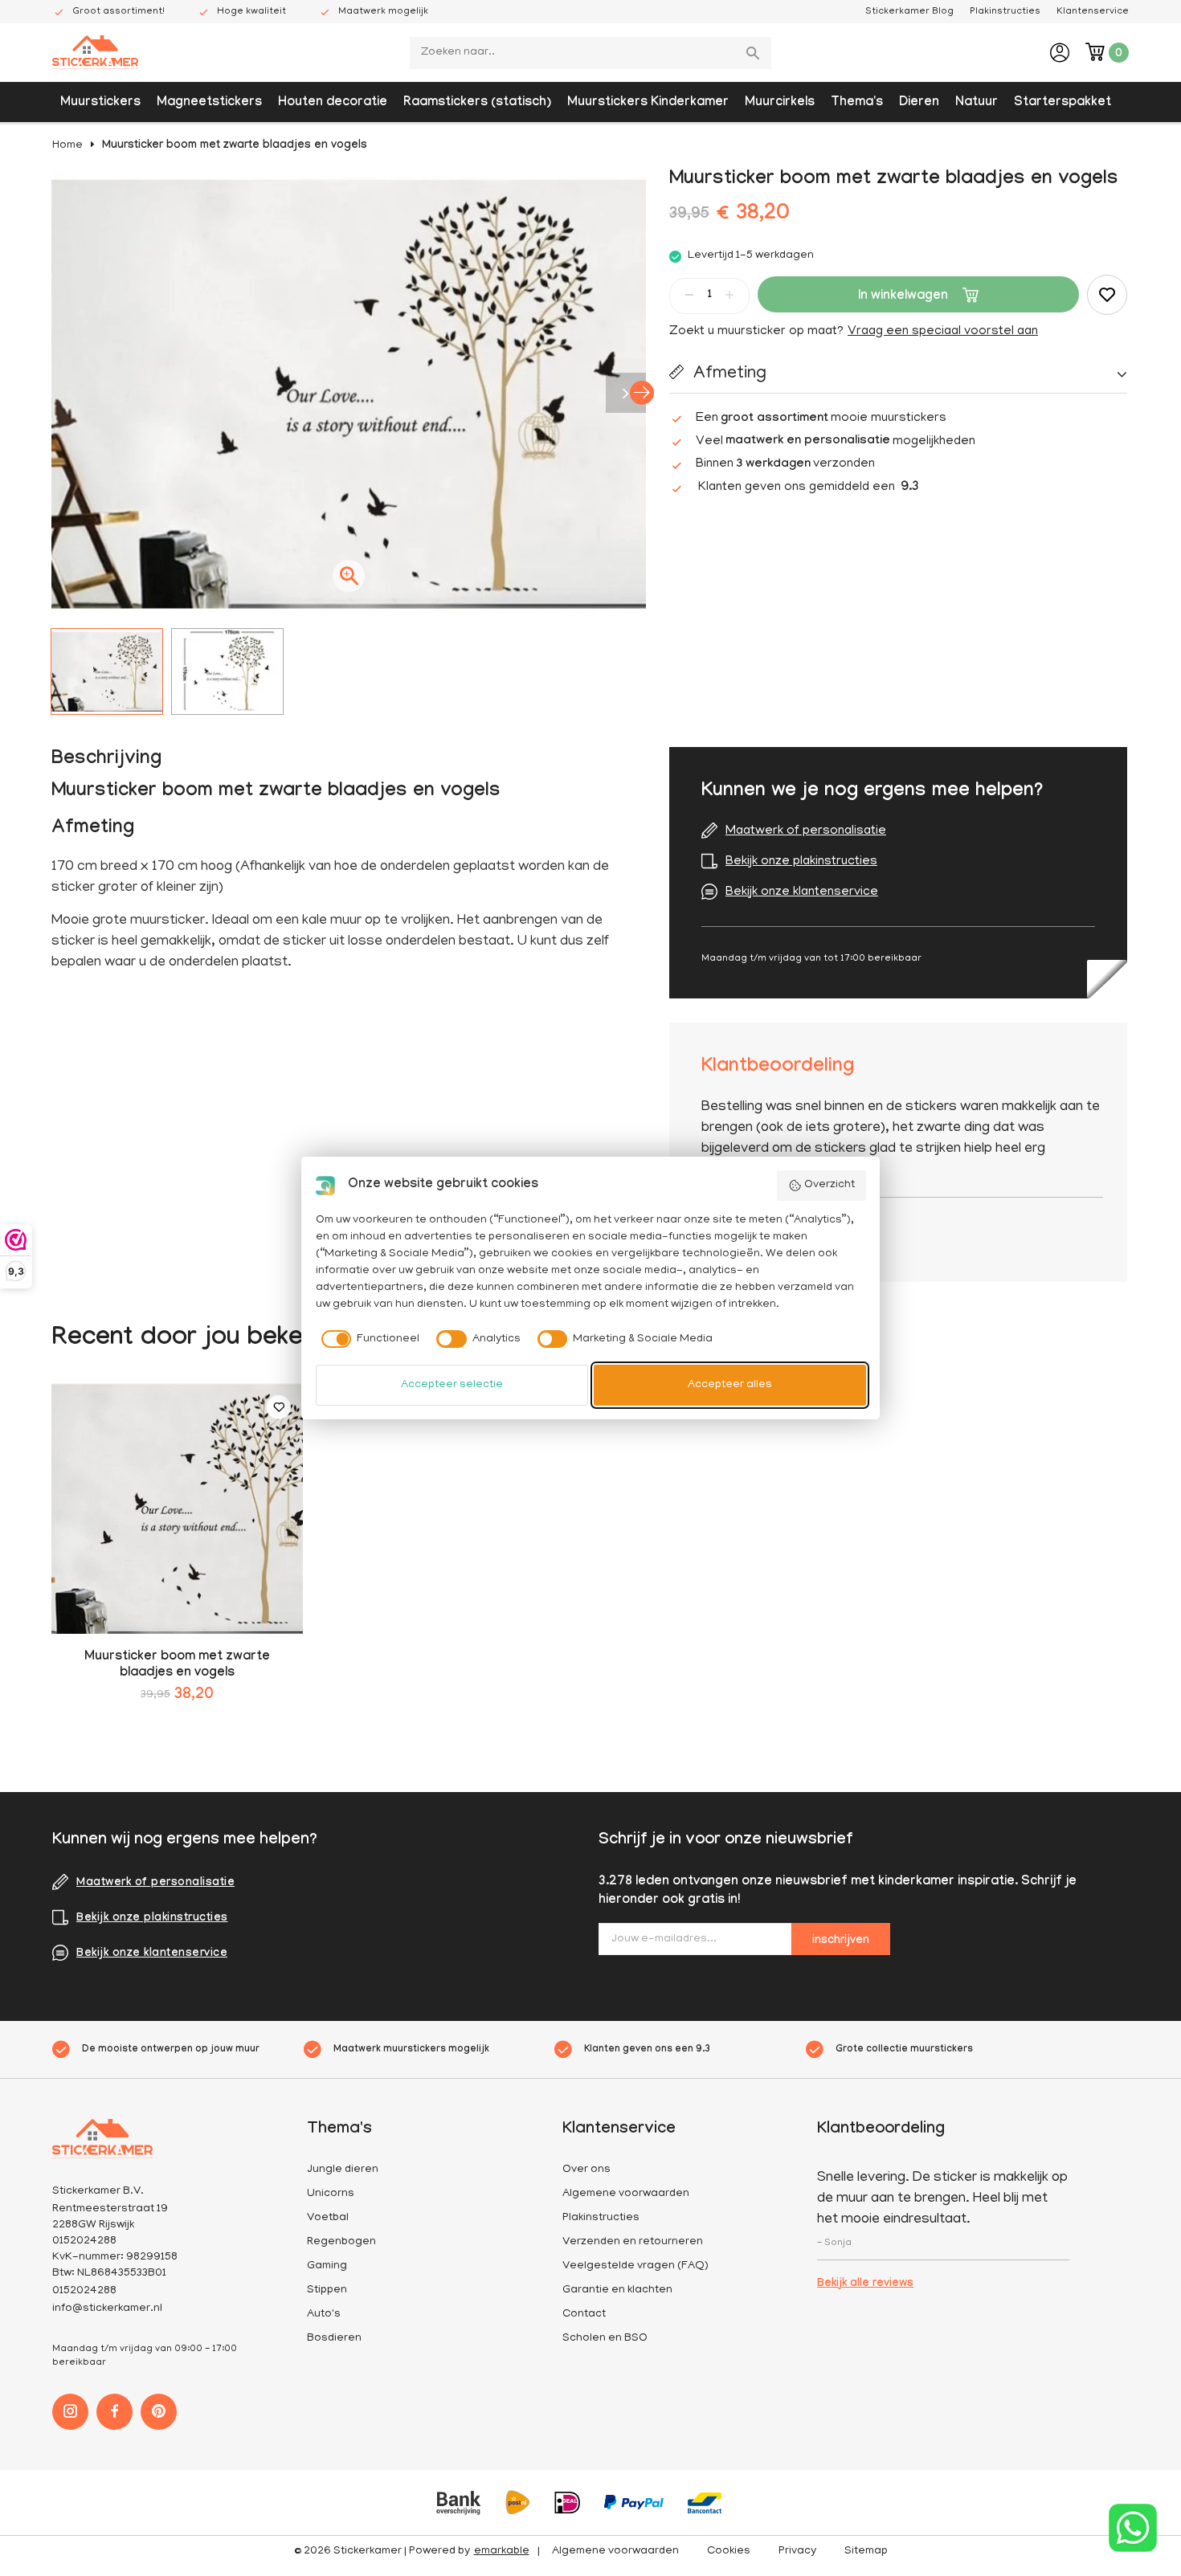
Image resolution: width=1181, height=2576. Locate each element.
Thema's (857, 103)
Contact (584, 2315)
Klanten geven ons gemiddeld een (809, 488)
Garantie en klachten (617, 2290)
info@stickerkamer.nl (107, 2309)
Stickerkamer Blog (909, 12)
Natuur (977, 103)
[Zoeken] (755, 53)
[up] (729, 295)
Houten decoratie (333, 103)
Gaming (327, 2266)
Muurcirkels (780, 103)
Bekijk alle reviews (865, 2284)
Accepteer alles (730, 1385)
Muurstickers (100, 103)
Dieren (919, 103)
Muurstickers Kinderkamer (648, 103)
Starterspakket (1062, 103)
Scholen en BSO (605, 2339)
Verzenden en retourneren (633, 2242)
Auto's (324, 2315)
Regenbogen (341, 2242)
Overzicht (830, 1185)
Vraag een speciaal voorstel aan (943, 332)
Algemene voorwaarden (626, 2194)
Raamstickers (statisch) (477, 103)
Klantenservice (1093, 12)
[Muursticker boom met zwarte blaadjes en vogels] (177, 1509)
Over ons (586, 2170)
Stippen (327, 2290)
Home (67, 146)
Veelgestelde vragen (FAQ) (635, 2266)
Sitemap (866, 2552)
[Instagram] (70, 2412)
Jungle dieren (343, 2170)
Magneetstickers (209, 103)
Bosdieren (334, 2339)
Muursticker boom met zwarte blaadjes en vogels (235, 146)
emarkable (502, 2552)
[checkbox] (368, 1339)
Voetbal (328, 2218)
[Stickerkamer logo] (96, 54)
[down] (689, 295)
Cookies (729, 2552)
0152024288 (84, 2291)
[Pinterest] (159, 2412)
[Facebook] (114, 2412)
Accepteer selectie (452, 1385)
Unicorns (331, 2194)
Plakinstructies (1005, 12)
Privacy (797, 2552)
